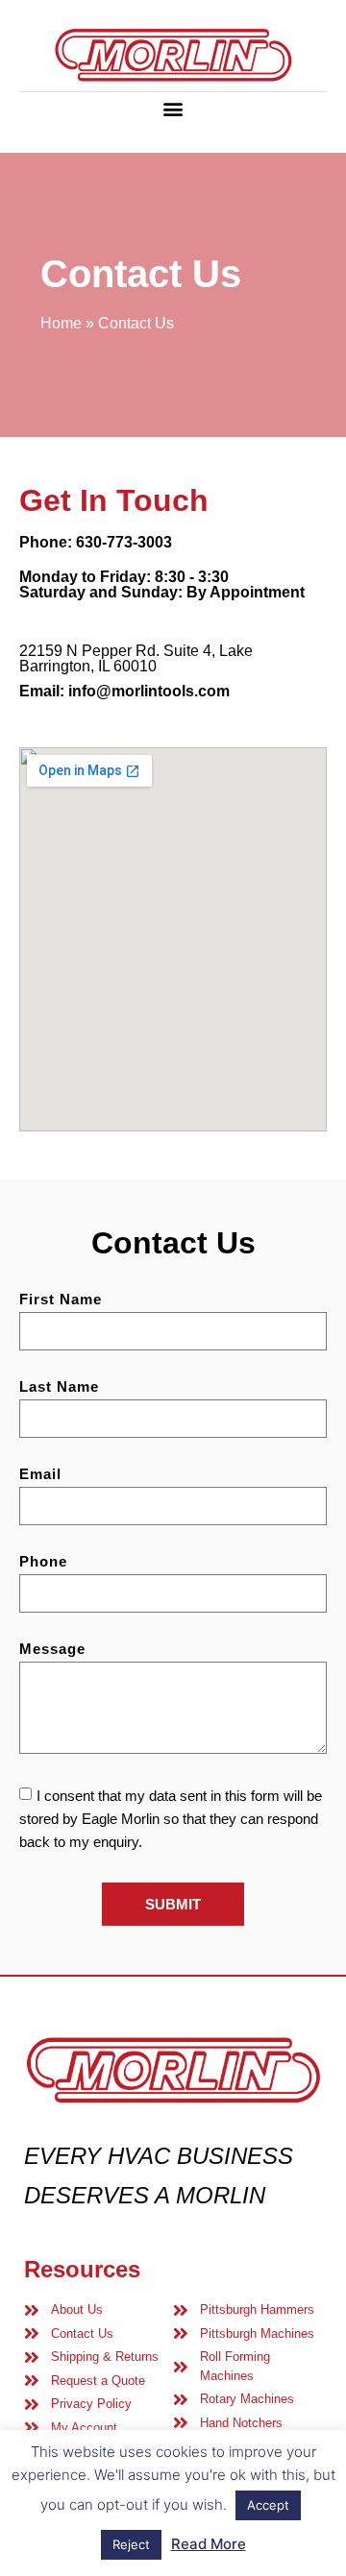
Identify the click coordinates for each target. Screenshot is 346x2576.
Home (61, 323)
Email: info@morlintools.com (124, 691)
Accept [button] (268, 2505)
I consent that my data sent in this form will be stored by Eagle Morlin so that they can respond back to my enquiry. (171, 1819)
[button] (173, 108)
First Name (61, 1300)
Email (40, 1474)
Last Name (59, 1387)
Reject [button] (131, 2544)
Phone (43, 1562)
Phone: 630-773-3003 (96, 542)
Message (52, 1649)
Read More (209, 2544)
